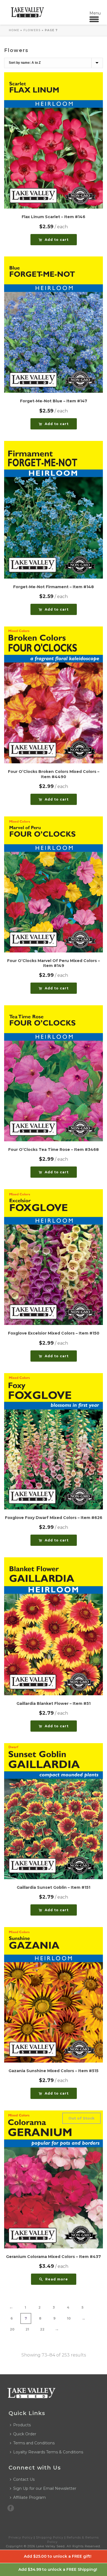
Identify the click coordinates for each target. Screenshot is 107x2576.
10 (69, 2318)
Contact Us (24, 2479)
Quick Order (25, 2434)
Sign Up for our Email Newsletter (45, 2488)
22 (42, 2329)
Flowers (32, 30)
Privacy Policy (21, 2537)
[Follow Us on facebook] (11, 2508)
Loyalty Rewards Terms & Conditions (48, 2452)
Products (22, 2425)
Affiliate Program (29, 2497)
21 (27, 2329)
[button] (54, 240)
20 (12, 2329)
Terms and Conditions (34, 2443)
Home (14, 30)
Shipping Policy (50, 2537)
